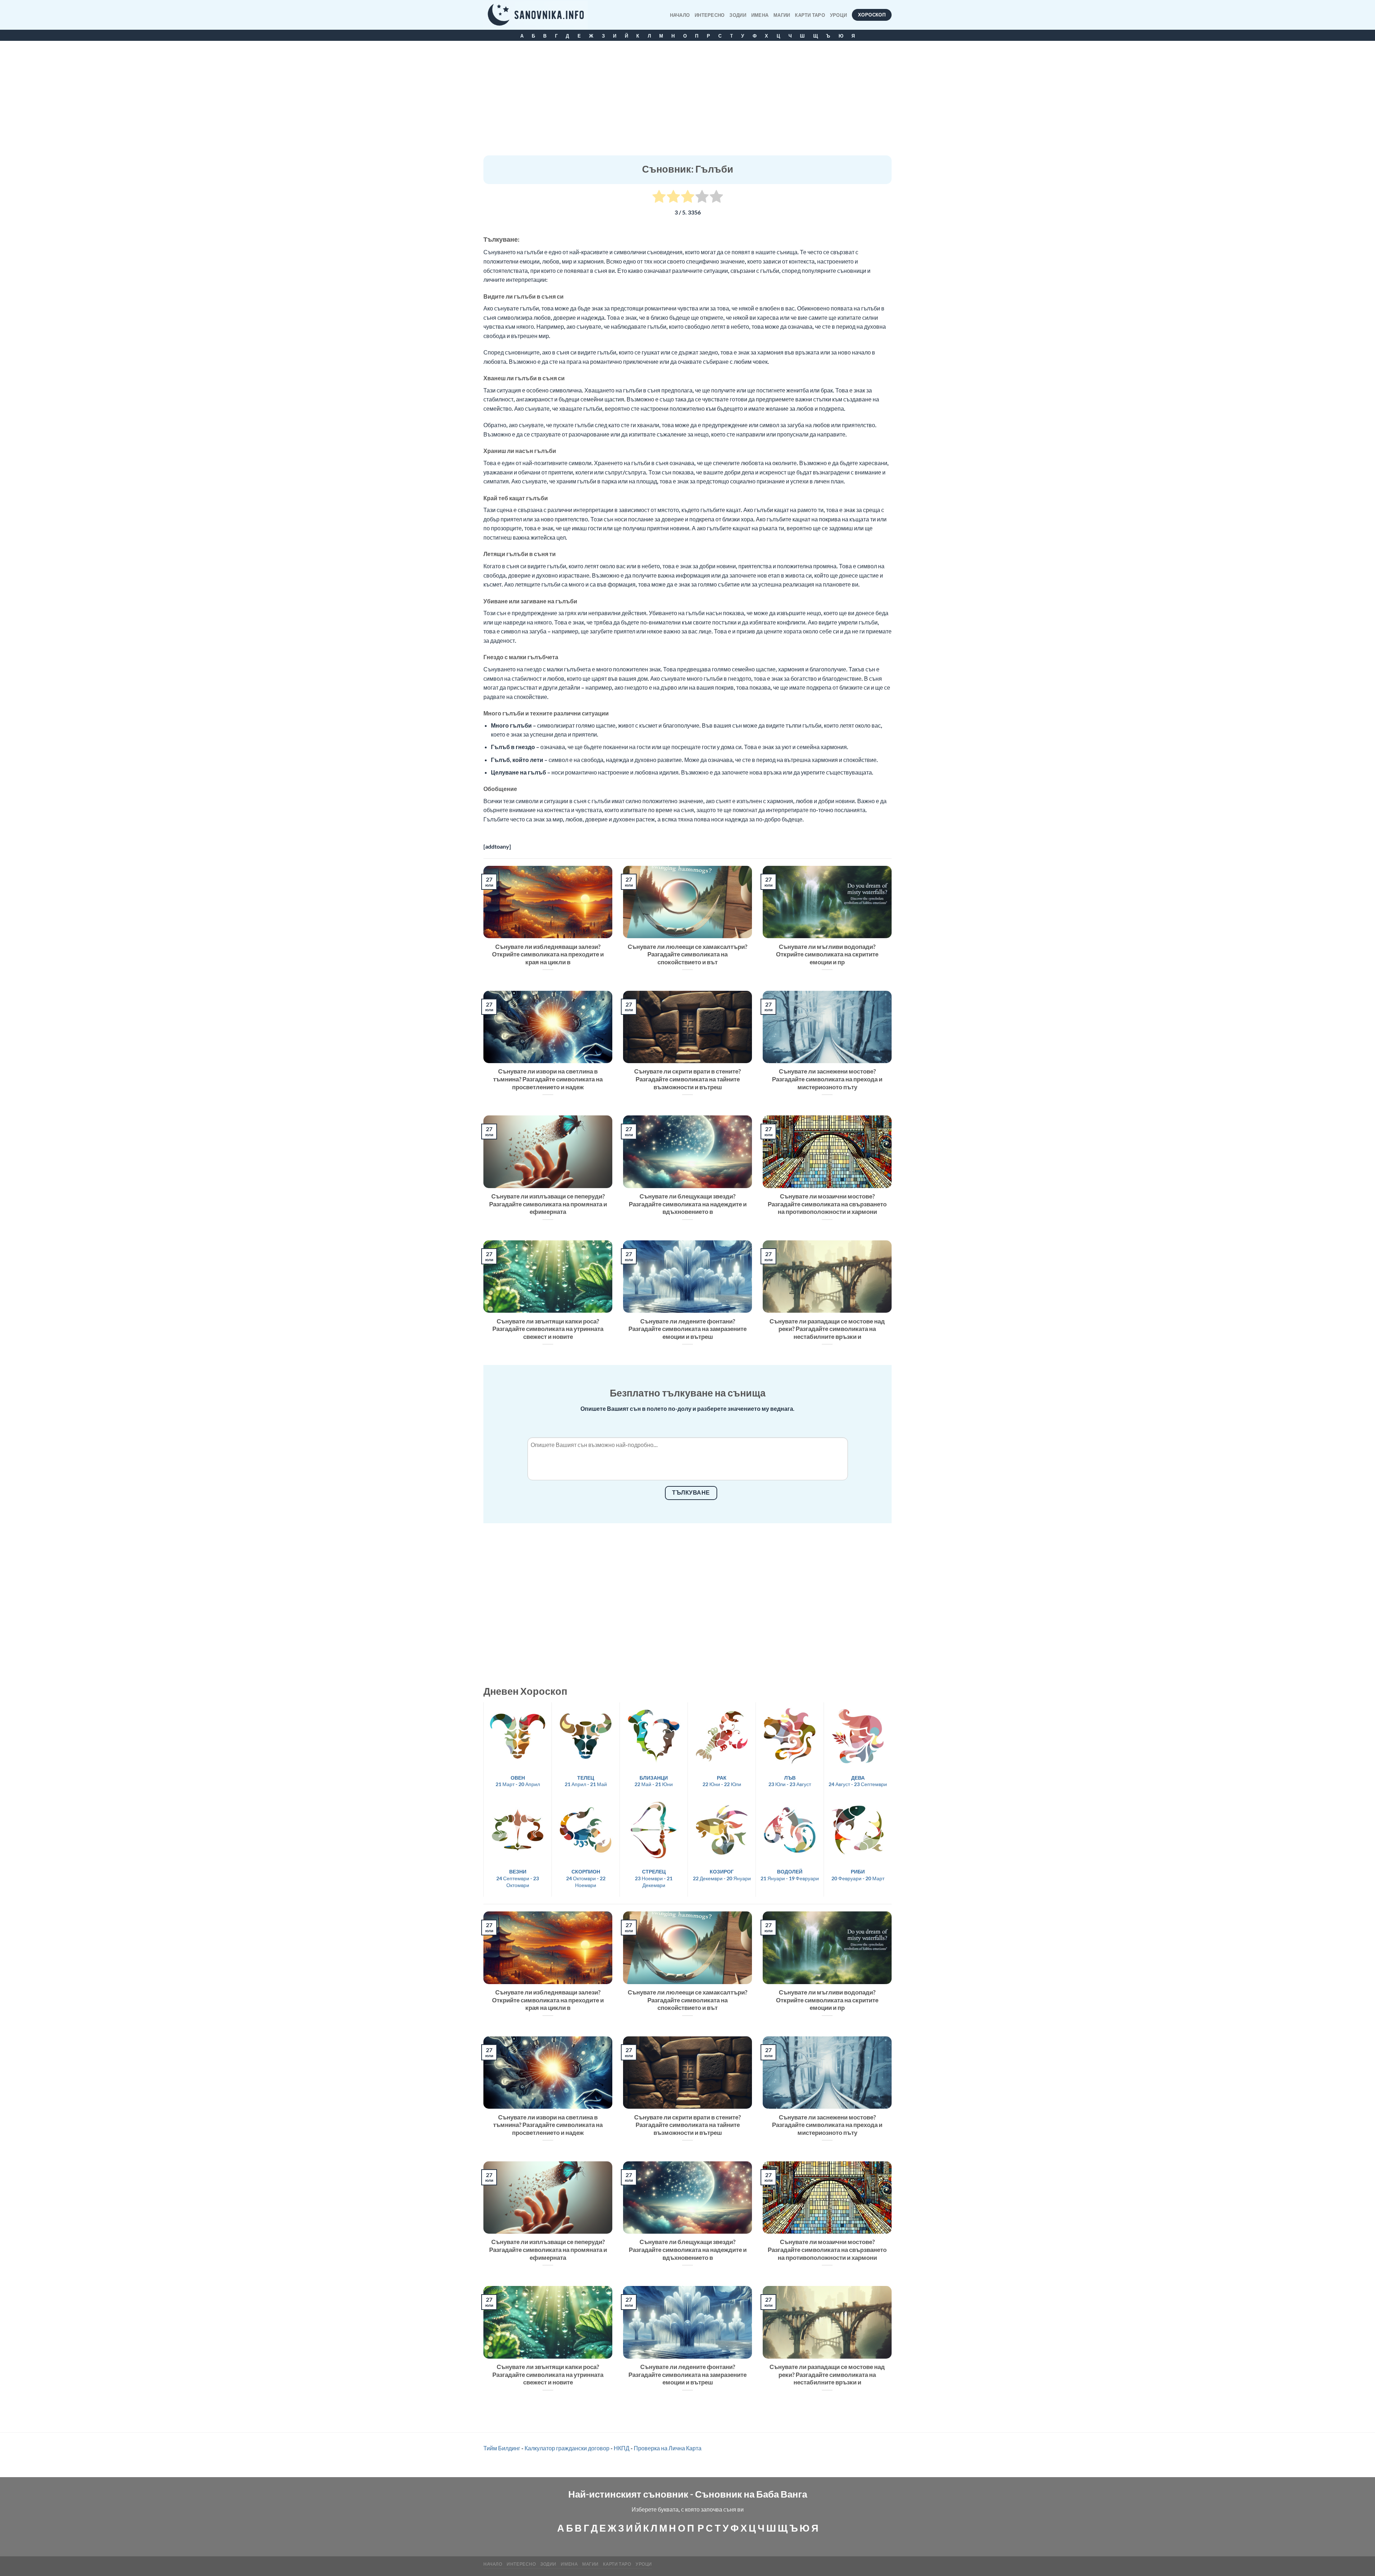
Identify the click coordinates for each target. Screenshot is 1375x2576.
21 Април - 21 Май (586, 1781)
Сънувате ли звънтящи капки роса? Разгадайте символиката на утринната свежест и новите (548, 1329)
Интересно (710, 15)
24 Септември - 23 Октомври (518, 1878)
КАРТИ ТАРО (810, 15)
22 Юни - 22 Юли (722, 1781)
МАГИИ (782, 15)
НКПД (622, 2448)
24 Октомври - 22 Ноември (586, 1878)
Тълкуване (691, 1492)
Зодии (738, 15)
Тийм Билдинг (502, 2448)
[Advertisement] (687, 102)
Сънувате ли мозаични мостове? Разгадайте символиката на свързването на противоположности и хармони (827, 1204)
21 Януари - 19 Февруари (790, 1875)
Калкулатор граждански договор (567, 2448)
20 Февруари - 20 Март (858, 1875)
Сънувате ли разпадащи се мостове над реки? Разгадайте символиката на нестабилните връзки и (827, 1329)
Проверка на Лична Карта (668, 2448)
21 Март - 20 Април (518, 1781)
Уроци (838, 15)
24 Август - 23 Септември (858, 1781)
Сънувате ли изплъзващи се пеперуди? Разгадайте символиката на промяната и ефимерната (548, 1204)
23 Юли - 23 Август (790, 1781)
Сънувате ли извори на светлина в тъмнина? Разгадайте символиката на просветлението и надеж (548, 1079)
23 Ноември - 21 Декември (654, 1878)
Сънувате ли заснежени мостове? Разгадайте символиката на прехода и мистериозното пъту (827, 1079)
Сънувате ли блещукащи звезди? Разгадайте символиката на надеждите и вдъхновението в (688, 1204)
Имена (760, 15)
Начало (680, 15)
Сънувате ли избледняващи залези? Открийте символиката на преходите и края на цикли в (548, 954)
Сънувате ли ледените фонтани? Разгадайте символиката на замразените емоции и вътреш (687, 1329)
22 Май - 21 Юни (654, 1781)
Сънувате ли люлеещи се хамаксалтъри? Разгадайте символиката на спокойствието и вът (687, 954)
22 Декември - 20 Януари (722, 1875)
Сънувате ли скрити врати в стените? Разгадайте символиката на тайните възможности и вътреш (687, 1079)
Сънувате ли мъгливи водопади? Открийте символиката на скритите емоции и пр (827, 954)
